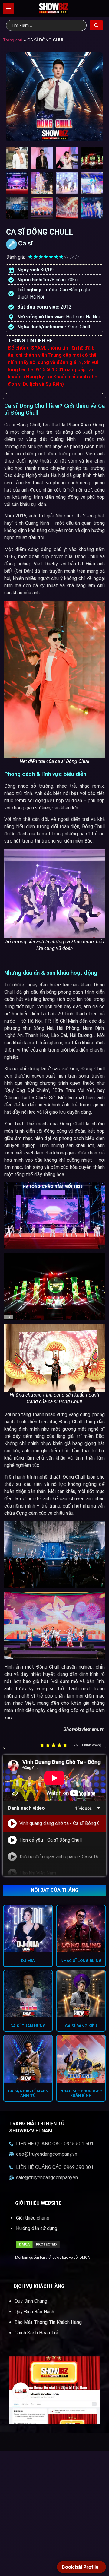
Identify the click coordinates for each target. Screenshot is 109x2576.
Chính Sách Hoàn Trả (36, 2333)
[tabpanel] (54, 1778)
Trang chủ (13, 40)
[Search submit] (96, 25)
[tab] (54, 1824)
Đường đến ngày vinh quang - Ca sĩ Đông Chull (59, 1857)
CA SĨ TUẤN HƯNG (28, 2026)
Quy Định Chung (31, 2301)
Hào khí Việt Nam (38, 1873)
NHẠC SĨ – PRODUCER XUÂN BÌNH (81, 2093)
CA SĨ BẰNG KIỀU (81, 2026)
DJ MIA (28, 1961)
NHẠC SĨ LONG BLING (81, 1961)
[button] (8, 8)
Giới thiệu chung (33, 2218)
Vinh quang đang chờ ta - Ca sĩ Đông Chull (59, 1823)
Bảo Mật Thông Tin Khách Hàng (48, 2322)
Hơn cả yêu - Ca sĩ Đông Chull (51, 1840)
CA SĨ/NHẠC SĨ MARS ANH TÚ (28, 2093)
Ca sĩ (25, 243)
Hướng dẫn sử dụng (37, 2228)
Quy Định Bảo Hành (34, 2312)
